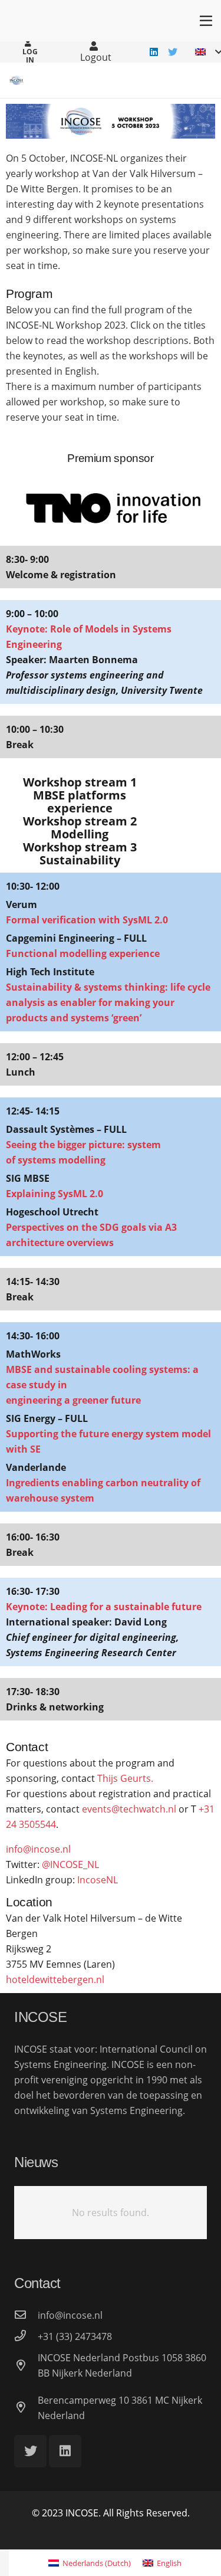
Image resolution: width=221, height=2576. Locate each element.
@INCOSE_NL (70, 1864)
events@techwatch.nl (129, 1809)
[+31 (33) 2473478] (26, 2336)
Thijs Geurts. (125, 1778)
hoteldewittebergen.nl (55, 1979)
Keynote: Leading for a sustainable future (104, 1607)
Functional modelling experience (83, 953)
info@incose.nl (38, 1849)
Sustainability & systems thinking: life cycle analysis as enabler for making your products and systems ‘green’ (108, 1002)
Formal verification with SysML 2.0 (87, 920)
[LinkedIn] (154, 52)
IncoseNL (98, 1880)
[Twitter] (173, 52)
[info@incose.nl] (26, 2315)
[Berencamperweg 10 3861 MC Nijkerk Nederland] (26, 2408)
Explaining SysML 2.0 (55, 1194)
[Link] (17, 80)
